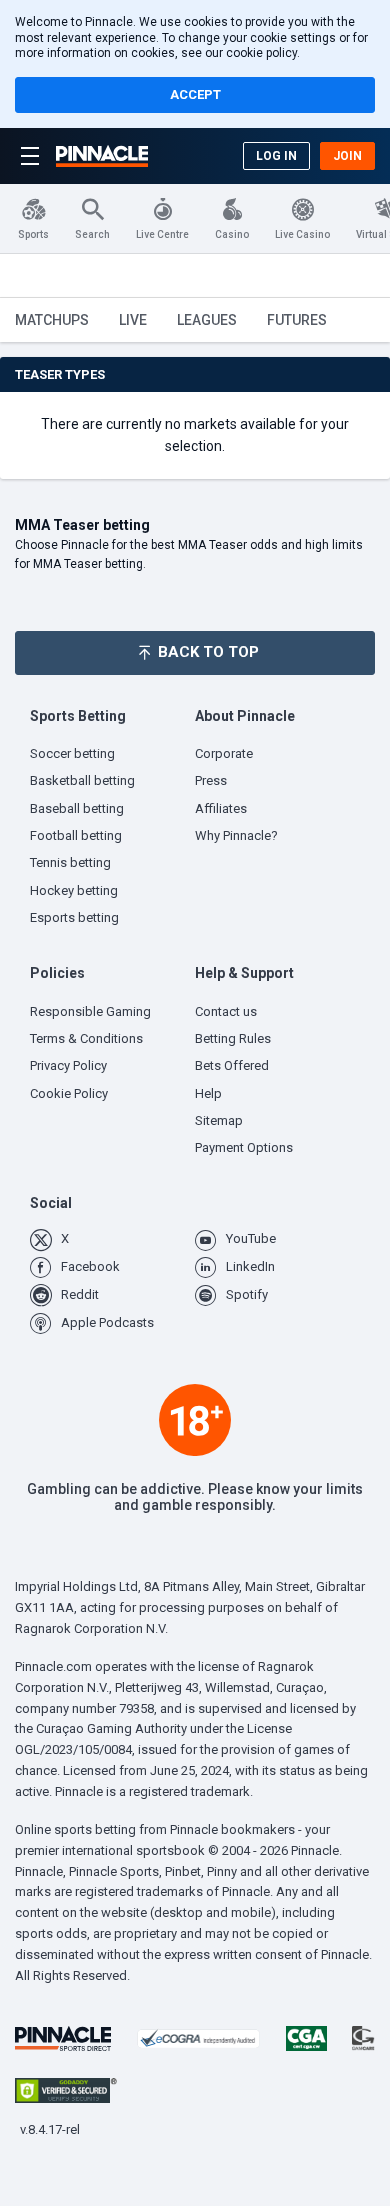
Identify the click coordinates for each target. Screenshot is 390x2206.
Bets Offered (232, 1065)
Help (208, 1093)
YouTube (251, 1238)
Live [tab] (133, 320)
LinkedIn (250, 1266)
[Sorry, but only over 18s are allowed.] (195, 1420)
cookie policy (261, 53)
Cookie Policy (69, 1093)
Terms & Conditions (86, 1038)
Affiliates (221, 808)
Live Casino (302, 234)
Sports (33, 234)
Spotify (247, 1294)
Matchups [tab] (52, 320)
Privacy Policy (68, 1065)
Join (347, 156)
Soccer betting (72, 753)
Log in (276, 156)
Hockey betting (74, 890)
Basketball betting (82, 780)
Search (92, 234)
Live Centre (162, 234)
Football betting (76, 835)
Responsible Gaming (90, 1011)
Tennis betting (70, 862)
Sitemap (219, 1120)
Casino (232, 234)
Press (211, 780)
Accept (195, 94)
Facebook (90, 1266)
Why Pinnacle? (236, 835)
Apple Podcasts (107, 1322)
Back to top (208, 652)
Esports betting (74, 917)
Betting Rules (233, 1038)
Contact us (226, 1011)
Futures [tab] (297, 320)
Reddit (80, 1294)
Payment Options (244, 1147)
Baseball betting (77, 808)
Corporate (224, 753)
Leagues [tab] (207, 320)
